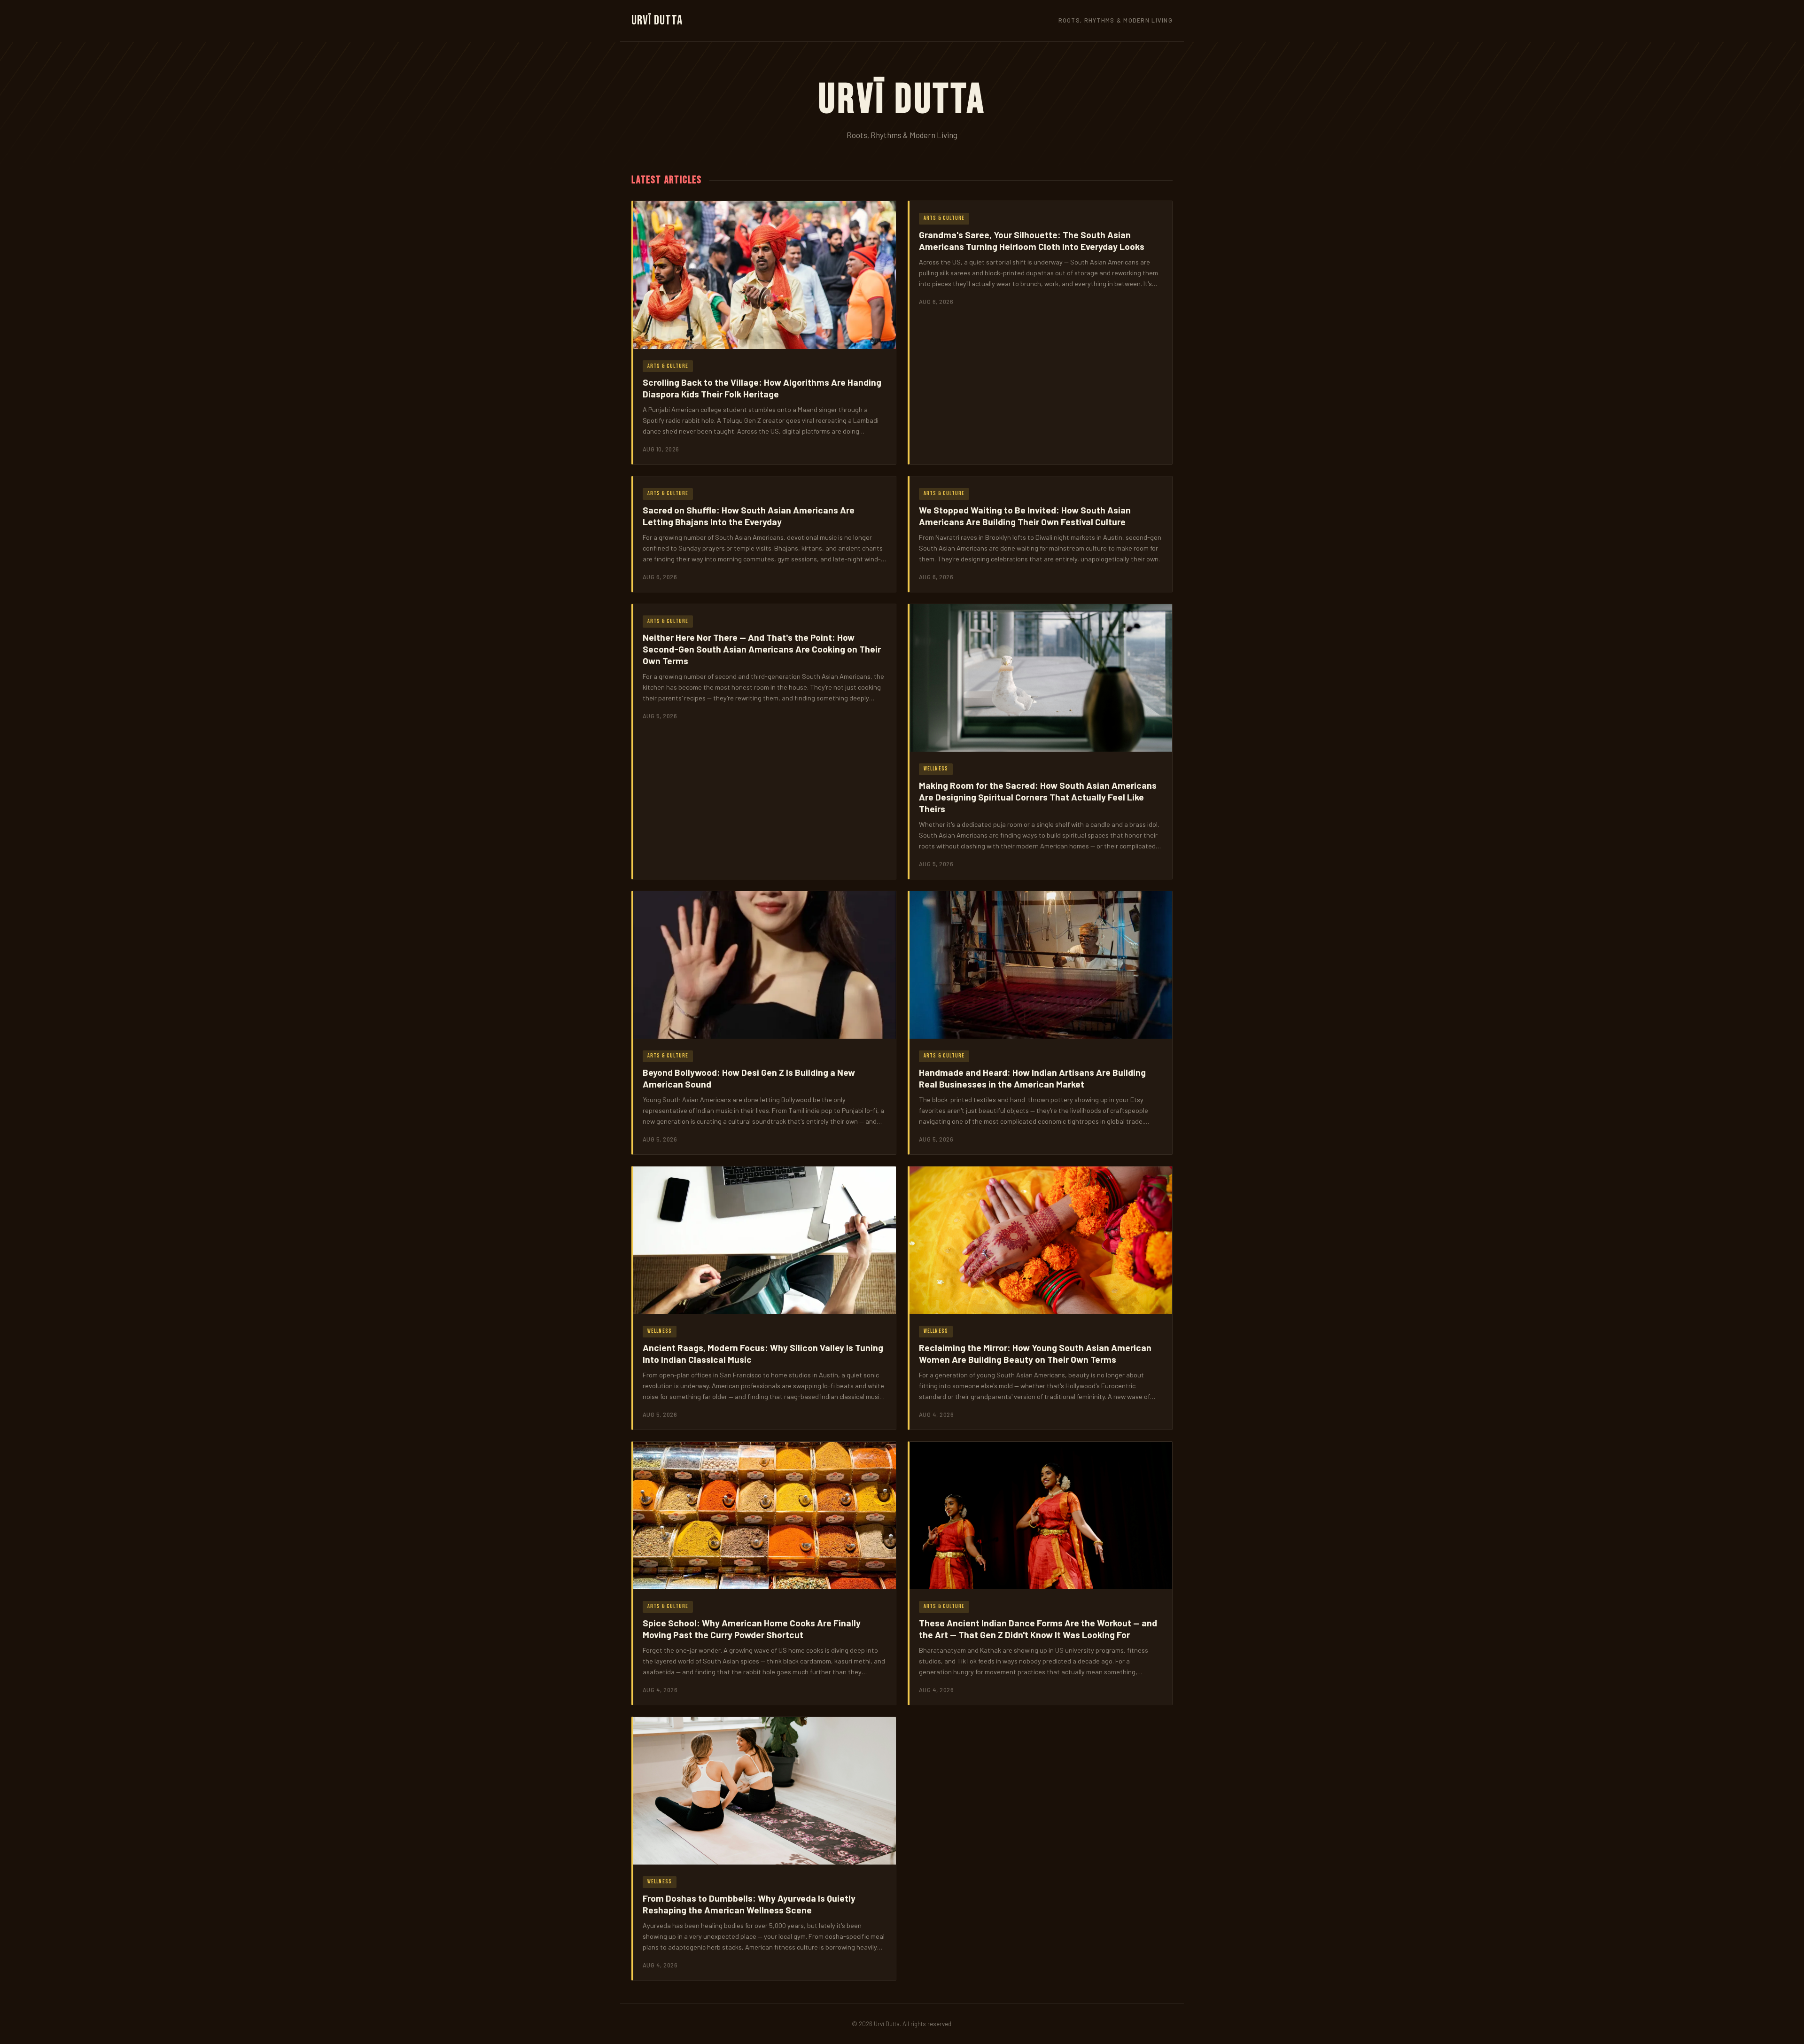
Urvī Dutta (657, 20)
